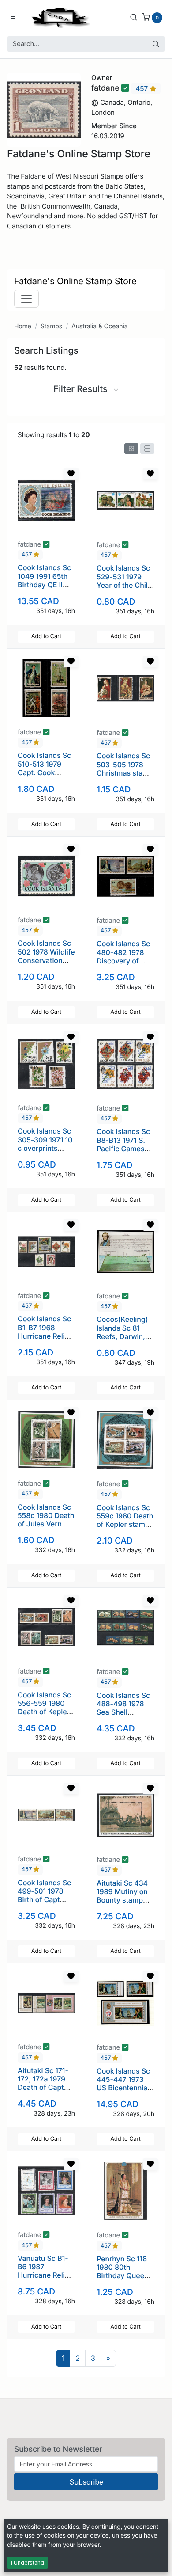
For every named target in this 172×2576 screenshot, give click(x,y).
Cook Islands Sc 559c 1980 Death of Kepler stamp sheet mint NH (125, 1520)
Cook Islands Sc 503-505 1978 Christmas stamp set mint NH (125, 769)
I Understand (28, 2563)
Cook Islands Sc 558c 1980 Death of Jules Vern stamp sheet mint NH (46, 1524)
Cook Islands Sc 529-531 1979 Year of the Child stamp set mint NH (124, 585)
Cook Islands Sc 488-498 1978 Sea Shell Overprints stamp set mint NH (123, 1716)
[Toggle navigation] (26, 299)
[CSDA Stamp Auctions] (59, 17)
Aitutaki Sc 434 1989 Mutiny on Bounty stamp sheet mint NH (122, 1896)
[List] (147, 449)
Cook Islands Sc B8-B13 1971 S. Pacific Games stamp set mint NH (123, 1148)
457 (142, 89)
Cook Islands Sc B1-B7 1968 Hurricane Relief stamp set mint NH (45, 1336)
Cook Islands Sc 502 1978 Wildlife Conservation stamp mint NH (46, 956)
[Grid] (131, 449)
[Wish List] (71, 474)
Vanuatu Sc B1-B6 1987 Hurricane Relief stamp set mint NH (45, 2275)
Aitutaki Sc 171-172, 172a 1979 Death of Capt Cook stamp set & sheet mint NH (45, 2087)
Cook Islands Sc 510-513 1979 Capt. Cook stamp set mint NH (44, 772)
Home (23, 326)
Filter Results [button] (82, 389)
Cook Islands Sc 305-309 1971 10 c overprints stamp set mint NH (45, 1148)
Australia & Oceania (99, 326)
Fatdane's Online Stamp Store (75, 281)
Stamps (51, 326)
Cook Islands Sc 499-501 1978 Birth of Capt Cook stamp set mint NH (44, 1900)
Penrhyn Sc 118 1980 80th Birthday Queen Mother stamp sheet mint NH (123, 2276)
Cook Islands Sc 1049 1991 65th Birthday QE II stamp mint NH (44, 580)
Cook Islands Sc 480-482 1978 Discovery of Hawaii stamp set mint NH (125, 961)
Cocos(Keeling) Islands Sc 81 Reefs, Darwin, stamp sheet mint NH (125, 1336)
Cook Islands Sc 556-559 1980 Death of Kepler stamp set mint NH (44, 1712)
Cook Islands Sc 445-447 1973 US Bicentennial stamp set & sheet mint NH (123, 2088)
